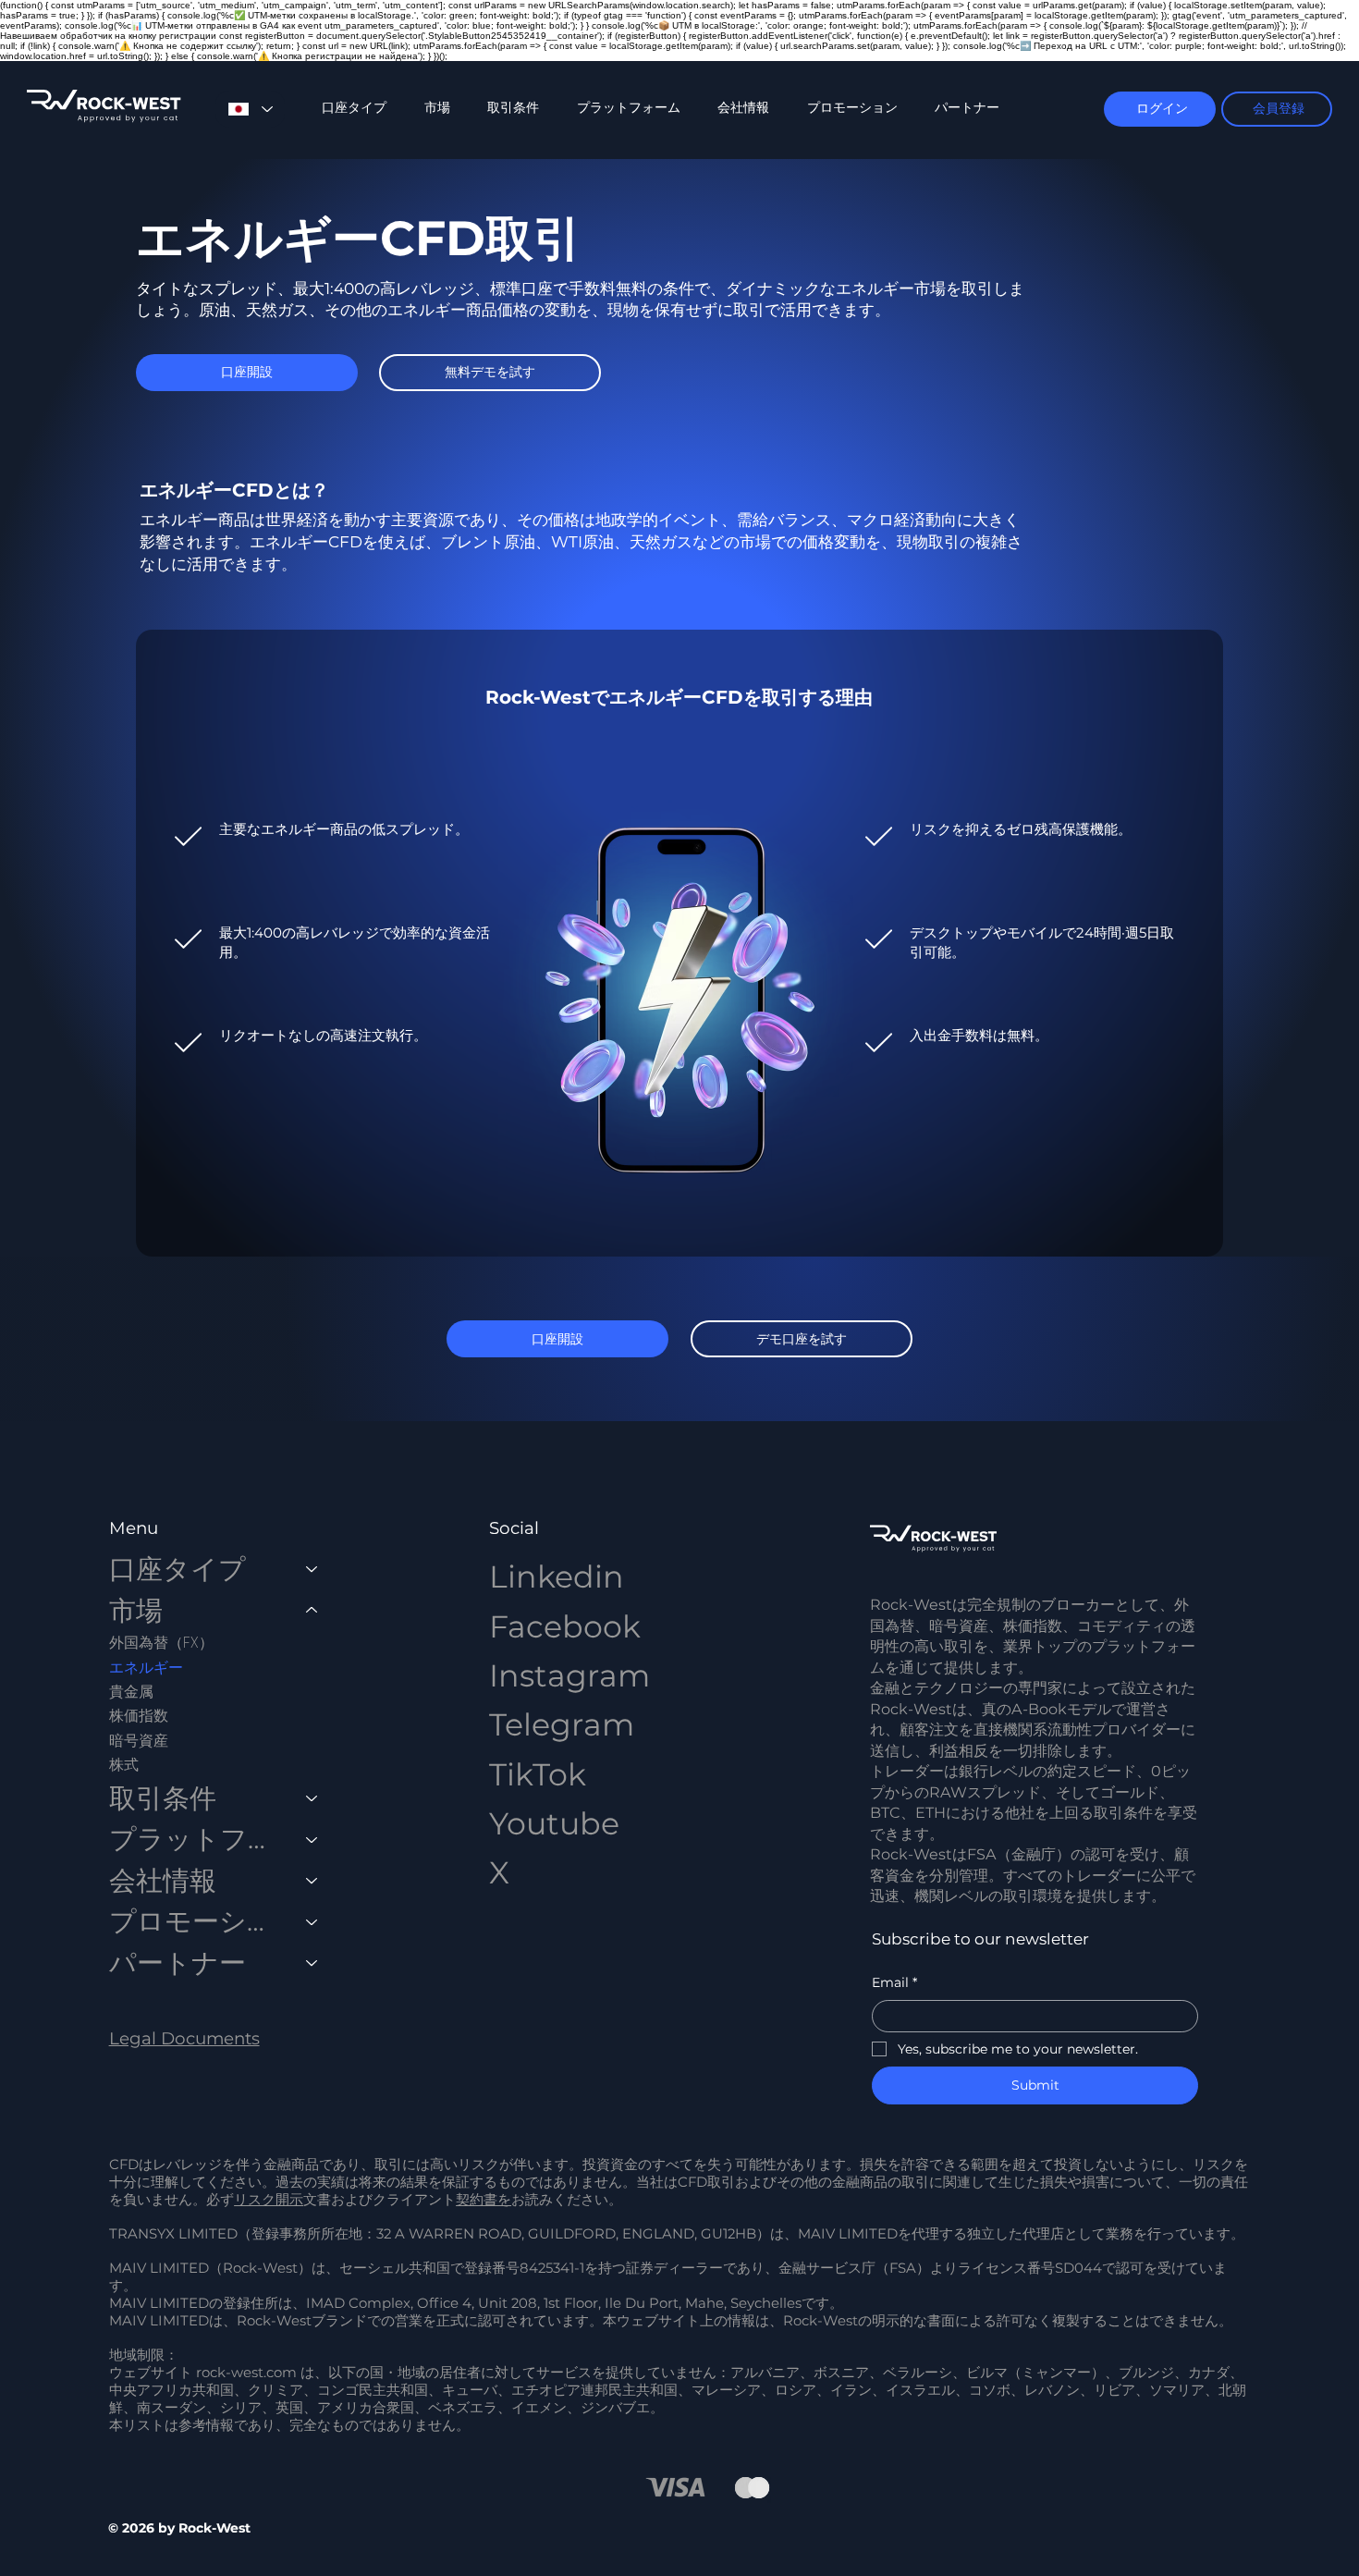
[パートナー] (312, 1963)
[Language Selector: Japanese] (250, 109)
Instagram (569, 1675)
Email (894, 1982)
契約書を (484, 2200)
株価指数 (139, 1716)
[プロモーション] (312, 1922)
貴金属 (131, 1692)
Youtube (554, 1823)
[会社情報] (312, 1881)
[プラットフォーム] (312, 1840)
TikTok (538, 1774)
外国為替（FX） (161, 1643)
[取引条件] (312, 1799)
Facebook (565, 1626)
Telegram (562, 1724)
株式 (124, 1765)
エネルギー (146, 1668)
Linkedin (557, 1576)
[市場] (312, 1611)
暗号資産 (139, 1741)
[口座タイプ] (312, 1570)
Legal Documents (184, 2038)
